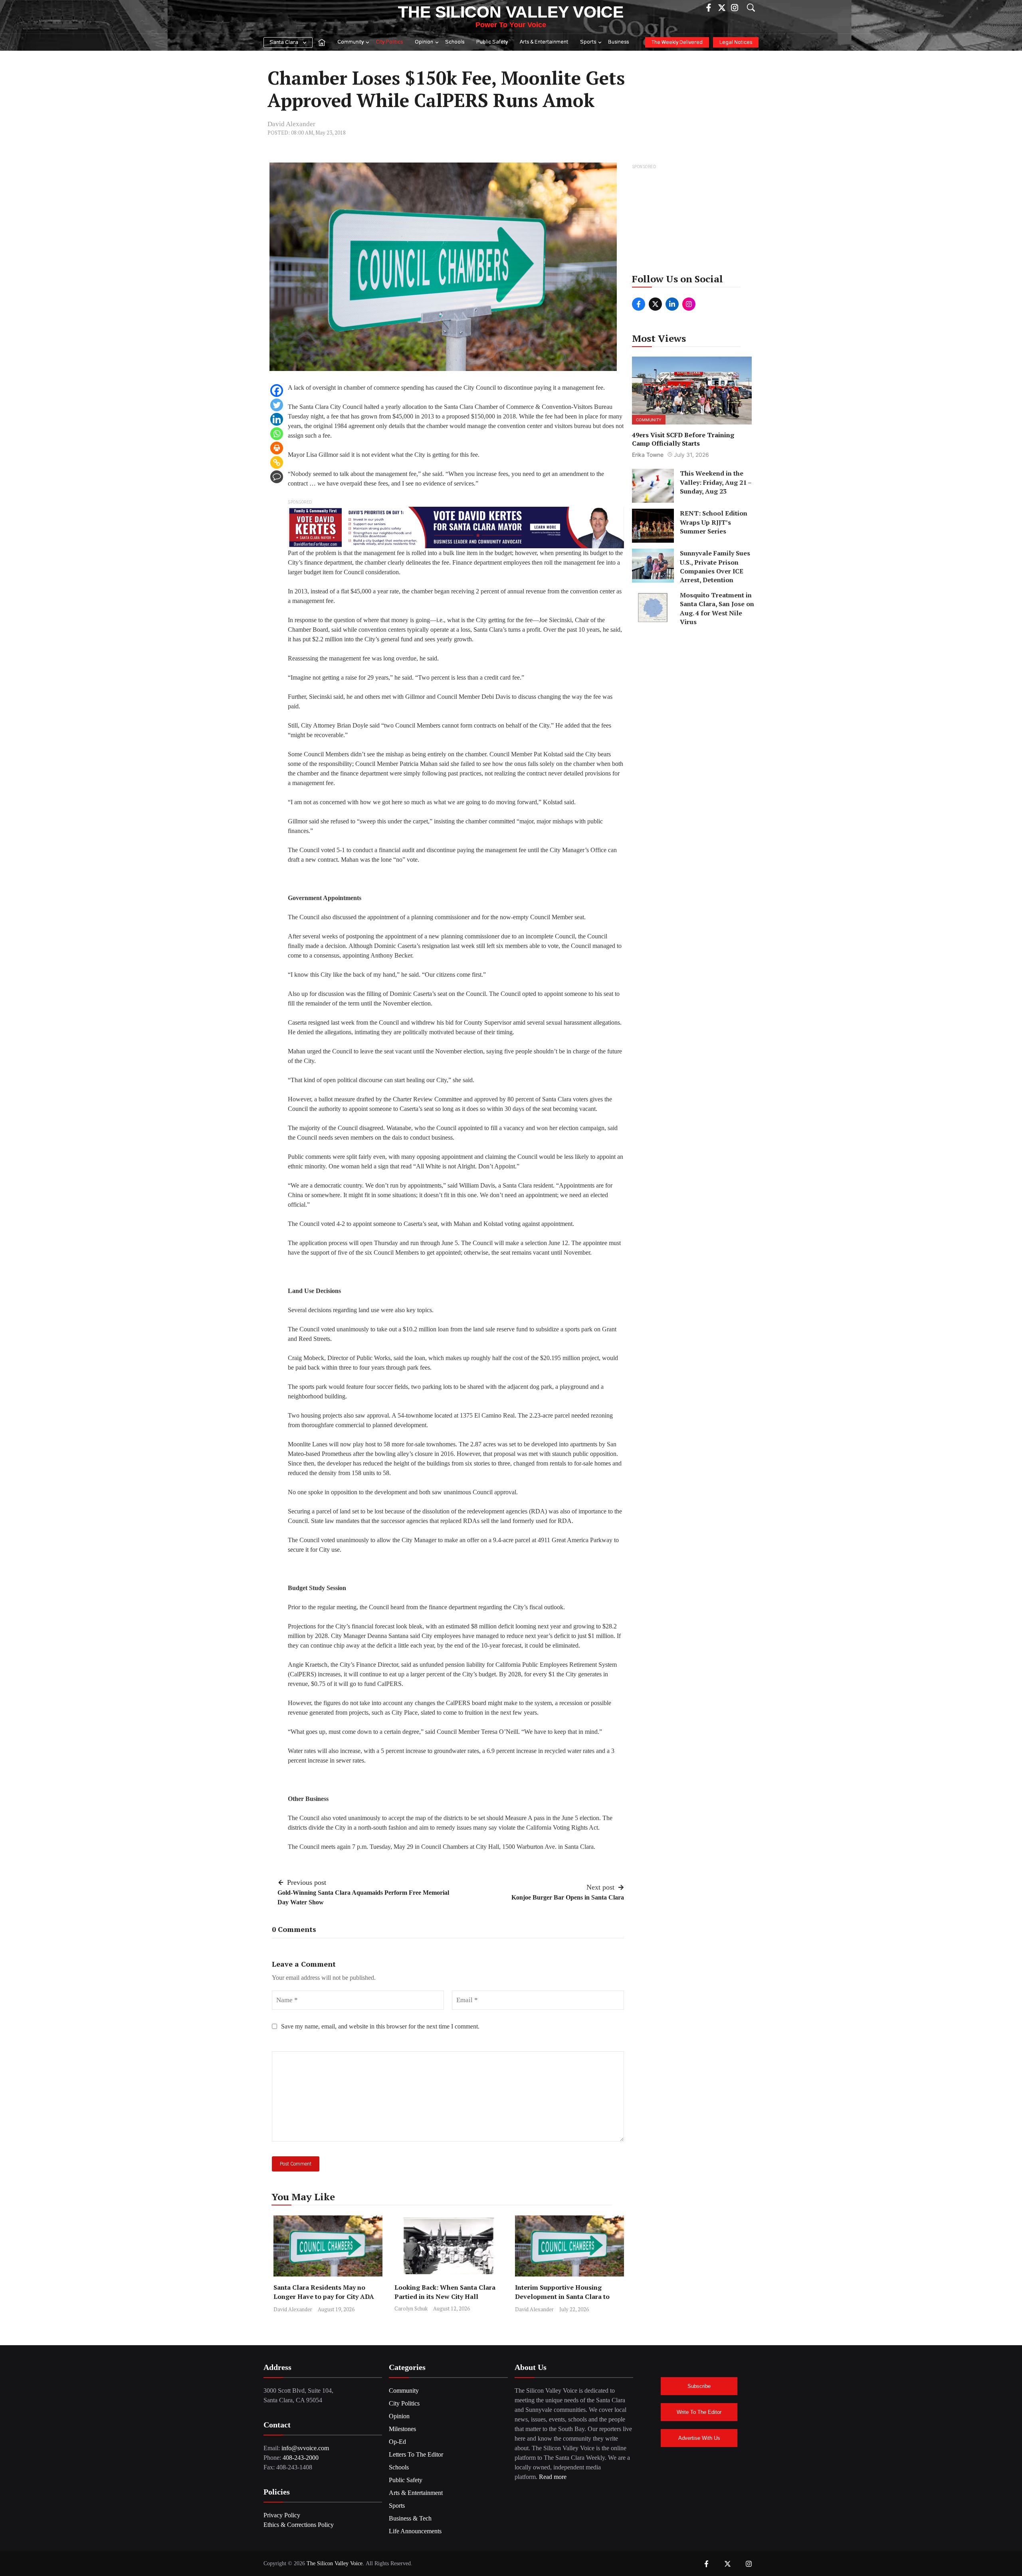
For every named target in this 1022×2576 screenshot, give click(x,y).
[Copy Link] (277, 462)
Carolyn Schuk (411, 2308)
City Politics (389, 42)
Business (618, 42)
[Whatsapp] (277, 434)
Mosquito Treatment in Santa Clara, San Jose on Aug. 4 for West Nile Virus (717, 608)
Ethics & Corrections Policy (299, 2525)
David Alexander (291, 124)
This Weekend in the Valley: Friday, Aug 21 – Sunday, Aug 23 (716, 482)
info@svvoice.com (305, 2448)
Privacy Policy (282, 2515)
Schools (455, 42)
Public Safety (492, 42)
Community (351, 42)
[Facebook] (277, 391)
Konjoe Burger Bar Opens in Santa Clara (568, 1897)
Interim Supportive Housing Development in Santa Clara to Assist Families (562, 2296)
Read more (553, 2477)
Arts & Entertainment (544, 42)
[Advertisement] (692, 221)
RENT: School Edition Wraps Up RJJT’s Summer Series (714, 522)
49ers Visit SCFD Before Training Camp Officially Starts (683, 439)
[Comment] (277, 477)
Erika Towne (648, 455)
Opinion (424, 42)
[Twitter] (277, 405)
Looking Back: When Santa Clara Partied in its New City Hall (445, 2292)
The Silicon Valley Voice (511, 12)
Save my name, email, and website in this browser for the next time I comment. (380, 2026)
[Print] (277, 448)
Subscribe (699, 2386)
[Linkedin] (277, 419)
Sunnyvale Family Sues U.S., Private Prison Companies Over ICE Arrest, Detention (715, 566)
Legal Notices (736, 43)
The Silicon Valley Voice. (335, 2563)
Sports (588, 42)
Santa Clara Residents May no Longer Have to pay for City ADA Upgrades (324, 2296)
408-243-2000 (301, 2458)
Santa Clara (284, 43)
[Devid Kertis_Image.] (456, 527)
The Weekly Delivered (677, 43)
